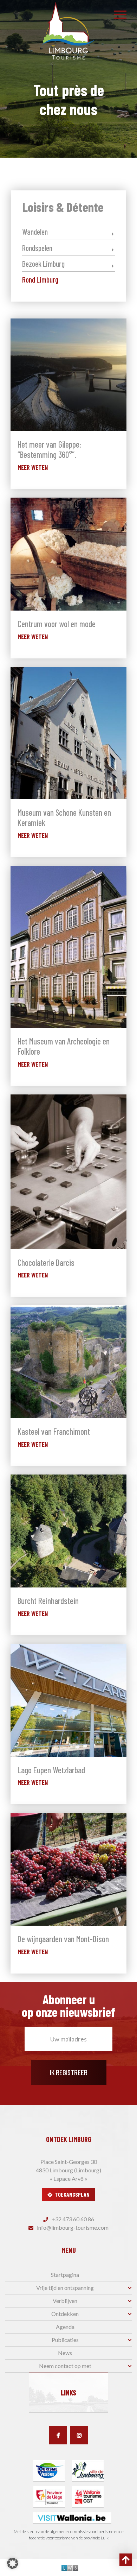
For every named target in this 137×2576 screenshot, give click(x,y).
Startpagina (65, 2275)
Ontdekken (65, 2314)
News (65, 2353)
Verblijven (65, 2301)
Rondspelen (37, 248)
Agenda (65, 2327)
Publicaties (65, 2340)
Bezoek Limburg (43, 264)
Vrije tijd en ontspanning (65, 2288)
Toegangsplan (72, 2194)
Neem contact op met (65, 2366)
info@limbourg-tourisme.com (72, 2227)
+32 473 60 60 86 (72, 2219)
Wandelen (35, 232)
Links (68, 2393)
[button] (13, 2563)
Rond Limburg (40, 279)
